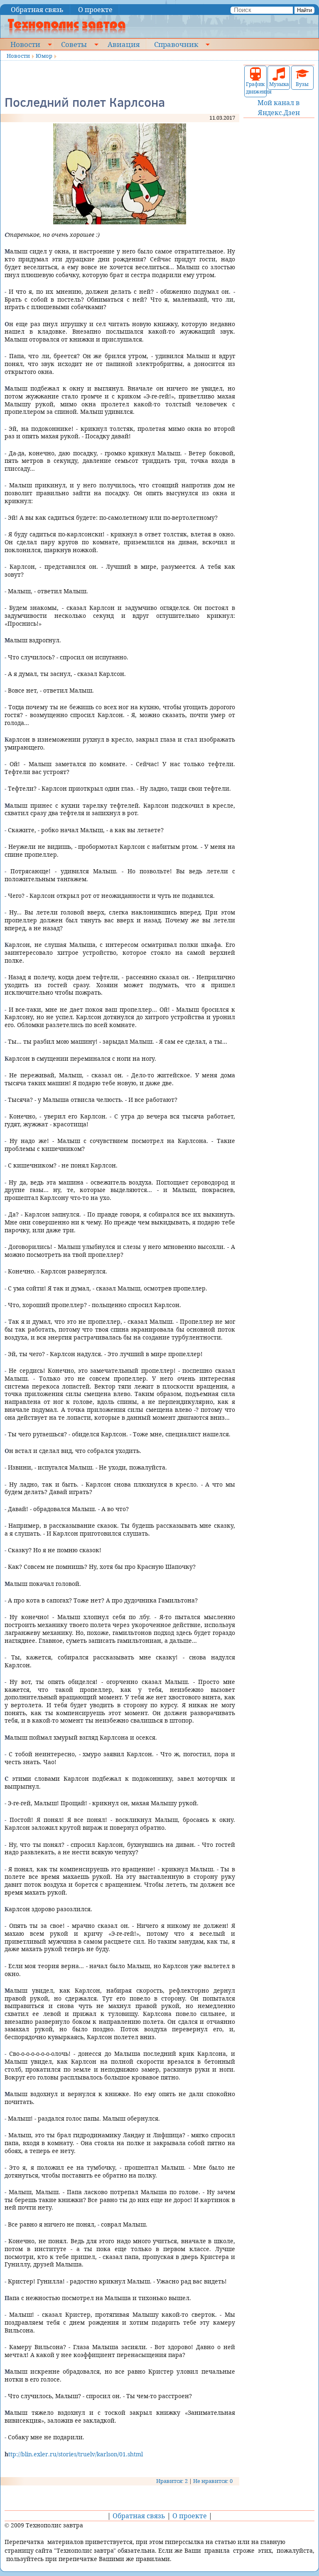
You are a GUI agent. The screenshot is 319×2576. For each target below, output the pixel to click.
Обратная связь (37, 10)
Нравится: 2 (172, 2481)
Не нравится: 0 (213, 2481)
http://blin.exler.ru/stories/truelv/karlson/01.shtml (74, 2454)
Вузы (302, 84)
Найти (304, 10)
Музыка (279, 84)
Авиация (124, 44)
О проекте (95, 10)
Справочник (176, 44)
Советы (74, 44)
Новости (25, 44)
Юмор (44, 56)
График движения (255, 88)
